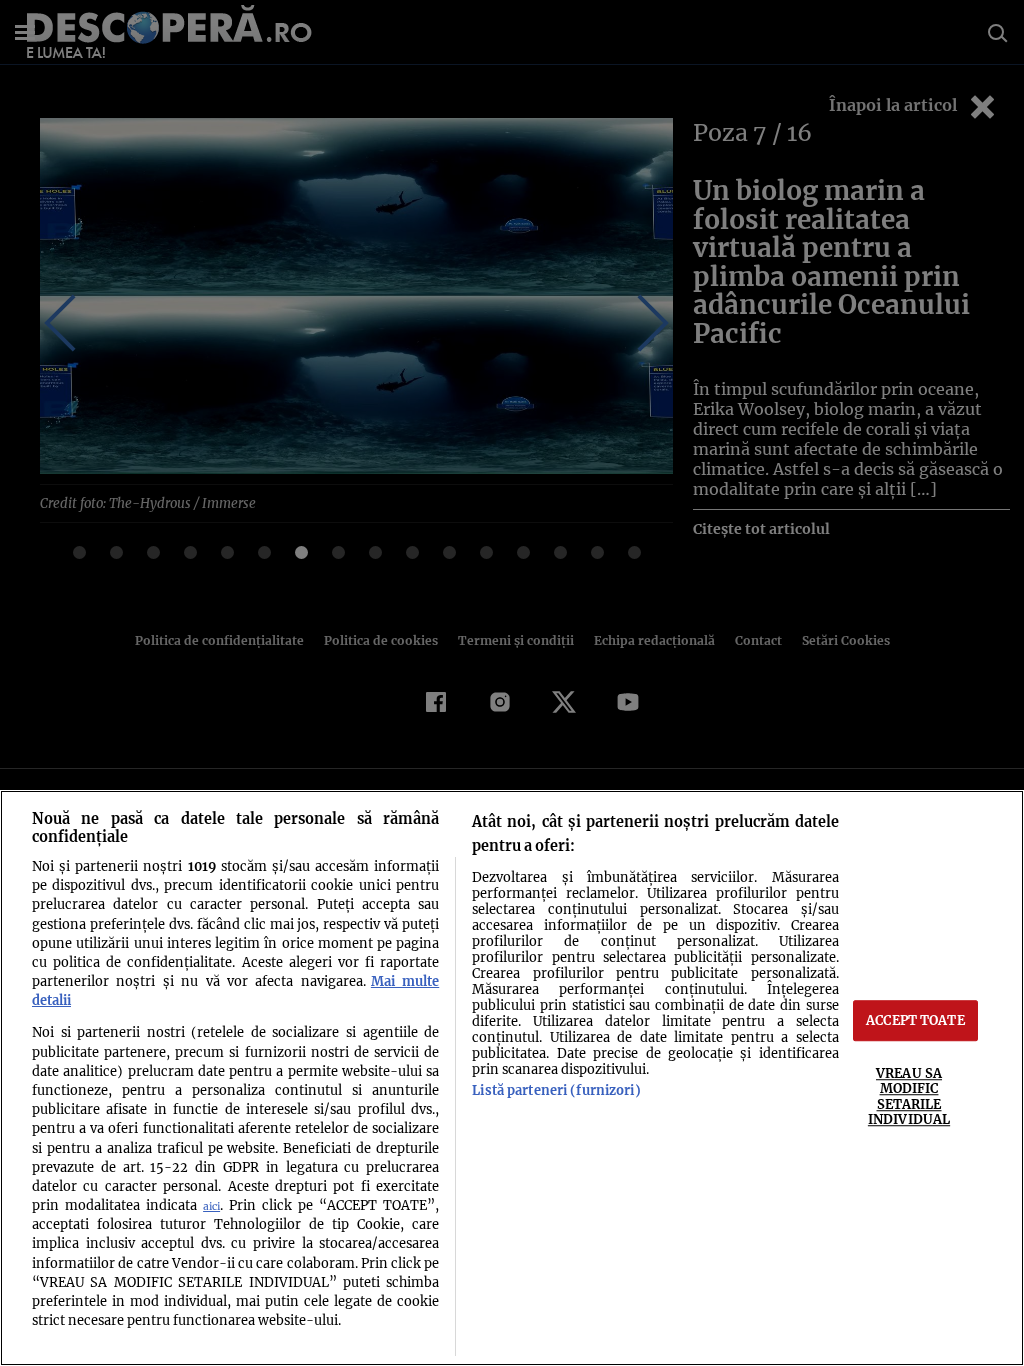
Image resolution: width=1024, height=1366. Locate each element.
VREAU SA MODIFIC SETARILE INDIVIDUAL (909, 1096)
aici (211, 1206)
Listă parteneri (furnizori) (556, 1090)
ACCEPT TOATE (915, 1020)
